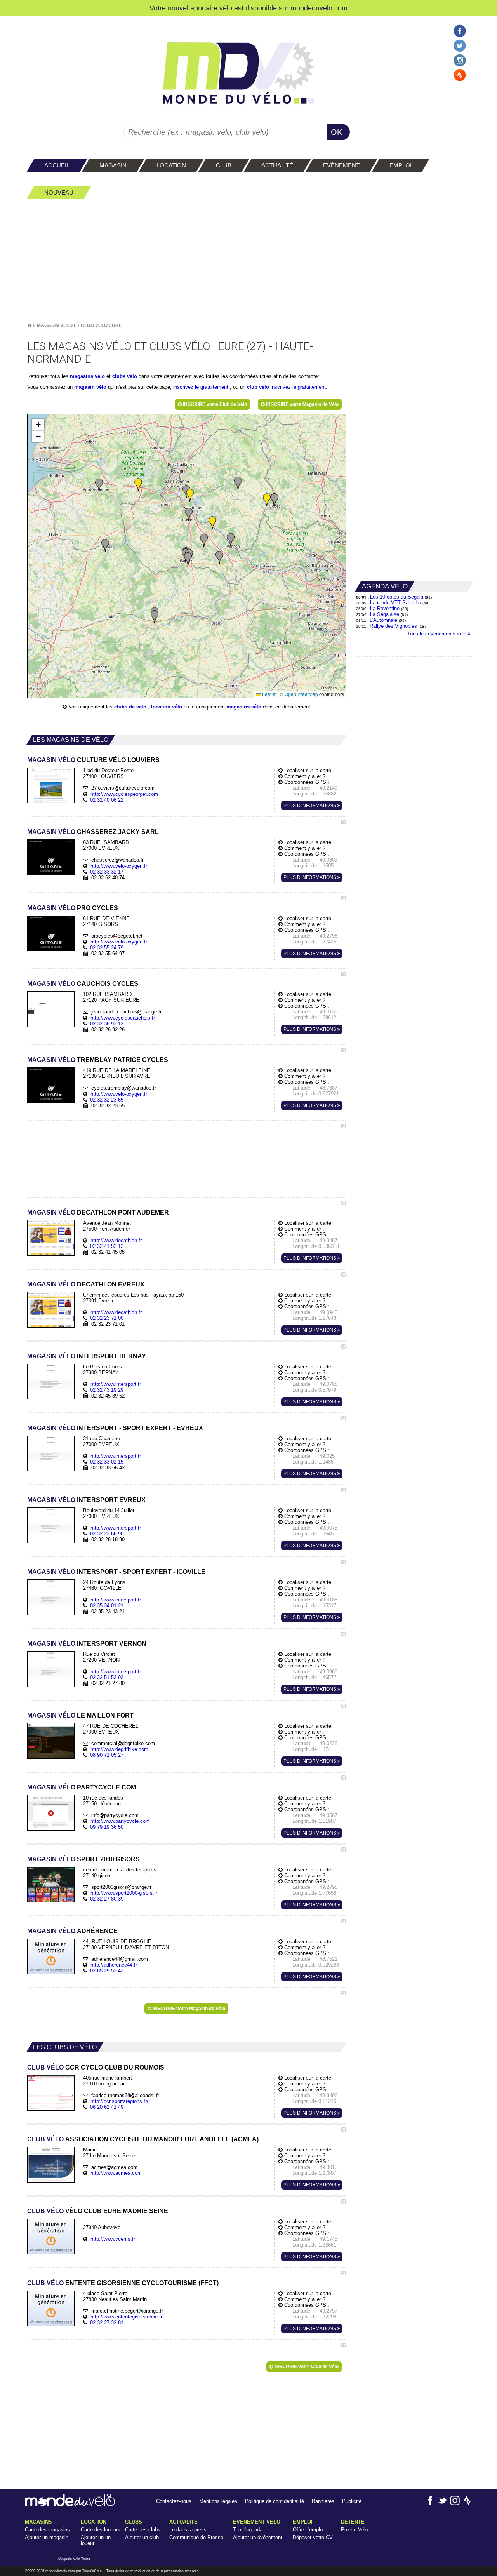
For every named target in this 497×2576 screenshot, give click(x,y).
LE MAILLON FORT (80, 1715)
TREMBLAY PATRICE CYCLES (98, 1060)
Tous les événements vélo (438, 634)
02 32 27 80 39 (107, 1899)
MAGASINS (38, 2522)
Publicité (352, 2501)
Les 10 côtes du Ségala (397, 597)
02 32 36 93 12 (107, 1024)
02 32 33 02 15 (107, 1462)
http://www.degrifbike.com (119, 1749)
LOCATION (94, 2522)
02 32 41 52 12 (107, 1246)
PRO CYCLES (73, 908)
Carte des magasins (47, 2530)
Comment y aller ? (304, 776)
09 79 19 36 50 (107, 1827)
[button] (189, 514)
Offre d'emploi (308, 2530)
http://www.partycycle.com (120, 1821)
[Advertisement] (248, 261)
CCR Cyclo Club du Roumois (96, 2067)
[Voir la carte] (343, 822)
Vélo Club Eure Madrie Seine (98, 2211)
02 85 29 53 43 (107, 1971)
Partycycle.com (82, 1787)
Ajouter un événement (258, 2537)
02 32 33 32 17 (107, 872)
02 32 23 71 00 (107, 1318)
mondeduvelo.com (319, 8)
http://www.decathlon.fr (116, 1240)
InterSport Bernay (87, 1356)
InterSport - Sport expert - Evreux (115, 1428)
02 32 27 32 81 (107, 2323)
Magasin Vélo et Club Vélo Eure (79, 325)
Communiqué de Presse (196, 2537)
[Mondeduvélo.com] (70, 2505)
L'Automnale (383, 620)
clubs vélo (125, 376)
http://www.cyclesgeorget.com (124, 794)
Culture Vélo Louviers (93, 760)
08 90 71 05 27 (107, 1755)
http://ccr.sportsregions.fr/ (119, 2101)
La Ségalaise (385, 614)
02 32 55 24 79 (107, 948)
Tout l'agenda (248, 2530)
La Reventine (386, 608)
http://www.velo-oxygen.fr (119, 866)
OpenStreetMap (301, 694)
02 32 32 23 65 (107, 1100)
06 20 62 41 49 (107, 2107)
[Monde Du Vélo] (29, 325)
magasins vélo (87, 376)
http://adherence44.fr (114, 1965)
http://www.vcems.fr (113, 2239)
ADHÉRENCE (72, 1931)
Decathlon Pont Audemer (98, 1212)
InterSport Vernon (87, 1644)
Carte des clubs (143, 2530)
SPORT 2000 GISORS (83, 1859)
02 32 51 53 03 (107, 1677)
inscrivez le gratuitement (202, 387)
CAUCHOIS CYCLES (83, 984)
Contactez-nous (174, 2501)
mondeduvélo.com (60, 2571)
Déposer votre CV (313, 2537)
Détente (353, 2522)
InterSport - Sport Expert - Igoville (116, 1572)
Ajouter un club (142, 2537)
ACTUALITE (183, 2522)
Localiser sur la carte (307, 770)
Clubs (134, 2522)
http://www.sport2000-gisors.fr (124, 1893)
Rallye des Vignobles (393, 626)
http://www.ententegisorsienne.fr (126, 2317)
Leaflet (269, 694)
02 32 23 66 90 (107, 1534)
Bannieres (323, 2501)
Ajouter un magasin (47, 2537)
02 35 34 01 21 (107, 1606)
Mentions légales (218, 2501)
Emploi (303, 2522)
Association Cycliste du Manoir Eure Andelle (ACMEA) (143, 2139)
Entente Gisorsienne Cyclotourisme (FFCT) (123, 2283)
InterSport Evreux (86, 1500)
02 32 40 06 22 (107, 800)
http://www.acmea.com (116, 2173)
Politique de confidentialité (275, 2501)
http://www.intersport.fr (116, 1384)
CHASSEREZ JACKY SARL (93, 832)
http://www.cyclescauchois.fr (123, 1018)
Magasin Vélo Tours (74, 2559)
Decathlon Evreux (86, 1284)
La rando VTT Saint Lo (395, 603)
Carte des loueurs (101, 2530)
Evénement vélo (257, 2522)
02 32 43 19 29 (107, 1390)
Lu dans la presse (189, 2530)
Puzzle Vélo (355, 2530)
